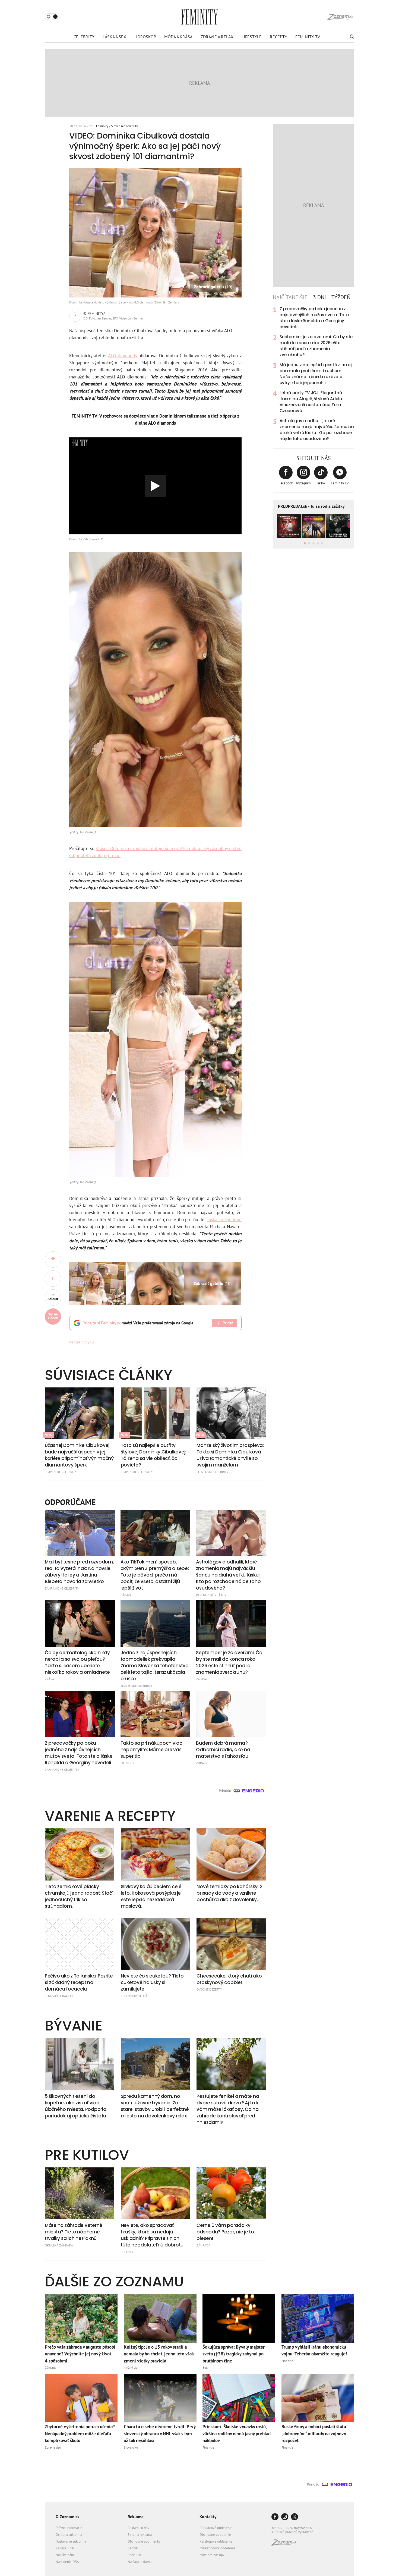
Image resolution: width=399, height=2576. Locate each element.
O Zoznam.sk (68, 2517)
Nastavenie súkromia (71, 2541)
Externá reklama (140, 2535)
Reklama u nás (138, 2528)
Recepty (278, 37)
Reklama (136, 2517)
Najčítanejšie (290, 297)
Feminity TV (308, 37)
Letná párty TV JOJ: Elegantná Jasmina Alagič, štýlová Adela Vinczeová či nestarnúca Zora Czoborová (311, 402)
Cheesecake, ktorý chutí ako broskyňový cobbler (229, 1979)
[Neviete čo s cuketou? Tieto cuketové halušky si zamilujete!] (156, 1944)
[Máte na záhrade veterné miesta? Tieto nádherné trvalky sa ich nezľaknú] (80, 2193)
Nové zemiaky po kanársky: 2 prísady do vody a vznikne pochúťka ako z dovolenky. (229, 1893)
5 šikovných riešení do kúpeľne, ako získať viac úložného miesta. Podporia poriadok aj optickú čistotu (76, 2106)
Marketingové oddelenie (218, 2548)
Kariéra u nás (65, 2548)
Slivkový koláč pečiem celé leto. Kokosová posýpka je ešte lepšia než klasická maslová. (151, 1896)
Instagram (303, 483)
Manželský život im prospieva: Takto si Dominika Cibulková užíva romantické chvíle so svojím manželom (230, 1455)
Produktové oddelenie (216, 2528)
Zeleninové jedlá (134, 1996)
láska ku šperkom (224, 1220)
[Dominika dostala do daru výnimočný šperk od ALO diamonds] (98, 1284)
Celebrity (84, 37)
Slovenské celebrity (124, 126)
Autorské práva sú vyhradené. (293, 2532)
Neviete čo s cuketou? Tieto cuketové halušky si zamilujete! (152, 1982)
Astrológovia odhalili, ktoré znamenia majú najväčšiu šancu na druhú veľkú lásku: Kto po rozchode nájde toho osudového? (317, 430)
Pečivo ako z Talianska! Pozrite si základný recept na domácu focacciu (79, 1982)
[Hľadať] (351, 37)
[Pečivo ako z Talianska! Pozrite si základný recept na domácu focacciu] (80, 1944)
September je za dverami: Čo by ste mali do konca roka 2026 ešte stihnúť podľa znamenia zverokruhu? (316, 346)
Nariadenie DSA (67, 2562)
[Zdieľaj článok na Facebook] (53, 1278)
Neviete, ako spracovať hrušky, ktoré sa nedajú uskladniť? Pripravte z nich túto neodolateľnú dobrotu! (153, 2235)
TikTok (321, 483)
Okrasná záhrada (59, 2245)
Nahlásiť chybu (82, 1342)
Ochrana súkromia (69, 2535)
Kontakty (208, 2517)
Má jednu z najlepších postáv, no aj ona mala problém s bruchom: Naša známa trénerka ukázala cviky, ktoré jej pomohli (316, 374)
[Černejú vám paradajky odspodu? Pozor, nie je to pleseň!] (231, 2193)
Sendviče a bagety (59, 1996)
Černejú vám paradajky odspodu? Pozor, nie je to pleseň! (225, 2232)
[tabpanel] (313, 374)
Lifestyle (252, 37)
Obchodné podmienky (144, 2541)
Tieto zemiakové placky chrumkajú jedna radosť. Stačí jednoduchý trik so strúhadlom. (79, 1896)
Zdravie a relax (217, 37)
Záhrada (203, 2245)
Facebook (286, 483)
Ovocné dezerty (209, 1989)
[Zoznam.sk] (286, 2544)
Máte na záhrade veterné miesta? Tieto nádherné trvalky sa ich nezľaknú (74, 2232)
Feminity (102, 126)
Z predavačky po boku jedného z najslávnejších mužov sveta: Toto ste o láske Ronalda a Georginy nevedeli (314, 318)
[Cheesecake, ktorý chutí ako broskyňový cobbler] (231, 1944)
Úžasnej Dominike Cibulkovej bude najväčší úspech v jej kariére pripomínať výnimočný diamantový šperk (79, 1455)
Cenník (133, 2548)
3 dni (319, 297)
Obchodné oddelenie (215, 2535)
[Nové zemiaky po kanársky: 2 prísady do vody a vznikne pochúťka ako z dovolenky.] (231, 1854)
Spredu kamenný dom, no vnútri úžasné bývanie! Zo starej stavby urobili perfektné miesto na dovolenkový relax (155, 2106)
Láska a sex (114, 37)
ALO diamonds (122, 356)
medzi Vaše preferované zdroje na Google (138, 1323)
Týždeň (341, 297)
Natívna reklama (140, 2562)
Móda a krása (178, 37)
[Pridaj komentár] (53, 1259)
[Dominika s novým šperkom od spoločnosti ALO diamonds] (155, 1284)
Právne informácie (69, 2528)
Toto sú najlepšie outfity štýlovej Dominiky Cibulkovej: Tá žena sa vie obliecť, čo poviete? (153, 1455)
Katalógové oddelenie (216, 2541)
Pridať (228, 1323)
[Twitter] (294, 2517)
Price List (134, 2555)
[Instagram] (285, 2517)
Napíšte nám (65, 2555)
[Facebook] (275, 2517)
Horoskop (145, 37)
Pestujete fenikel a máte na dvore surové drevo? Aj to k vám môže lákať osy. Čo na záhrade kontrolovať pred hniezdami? (228, 2109)
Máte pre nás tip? (212, 2555)
